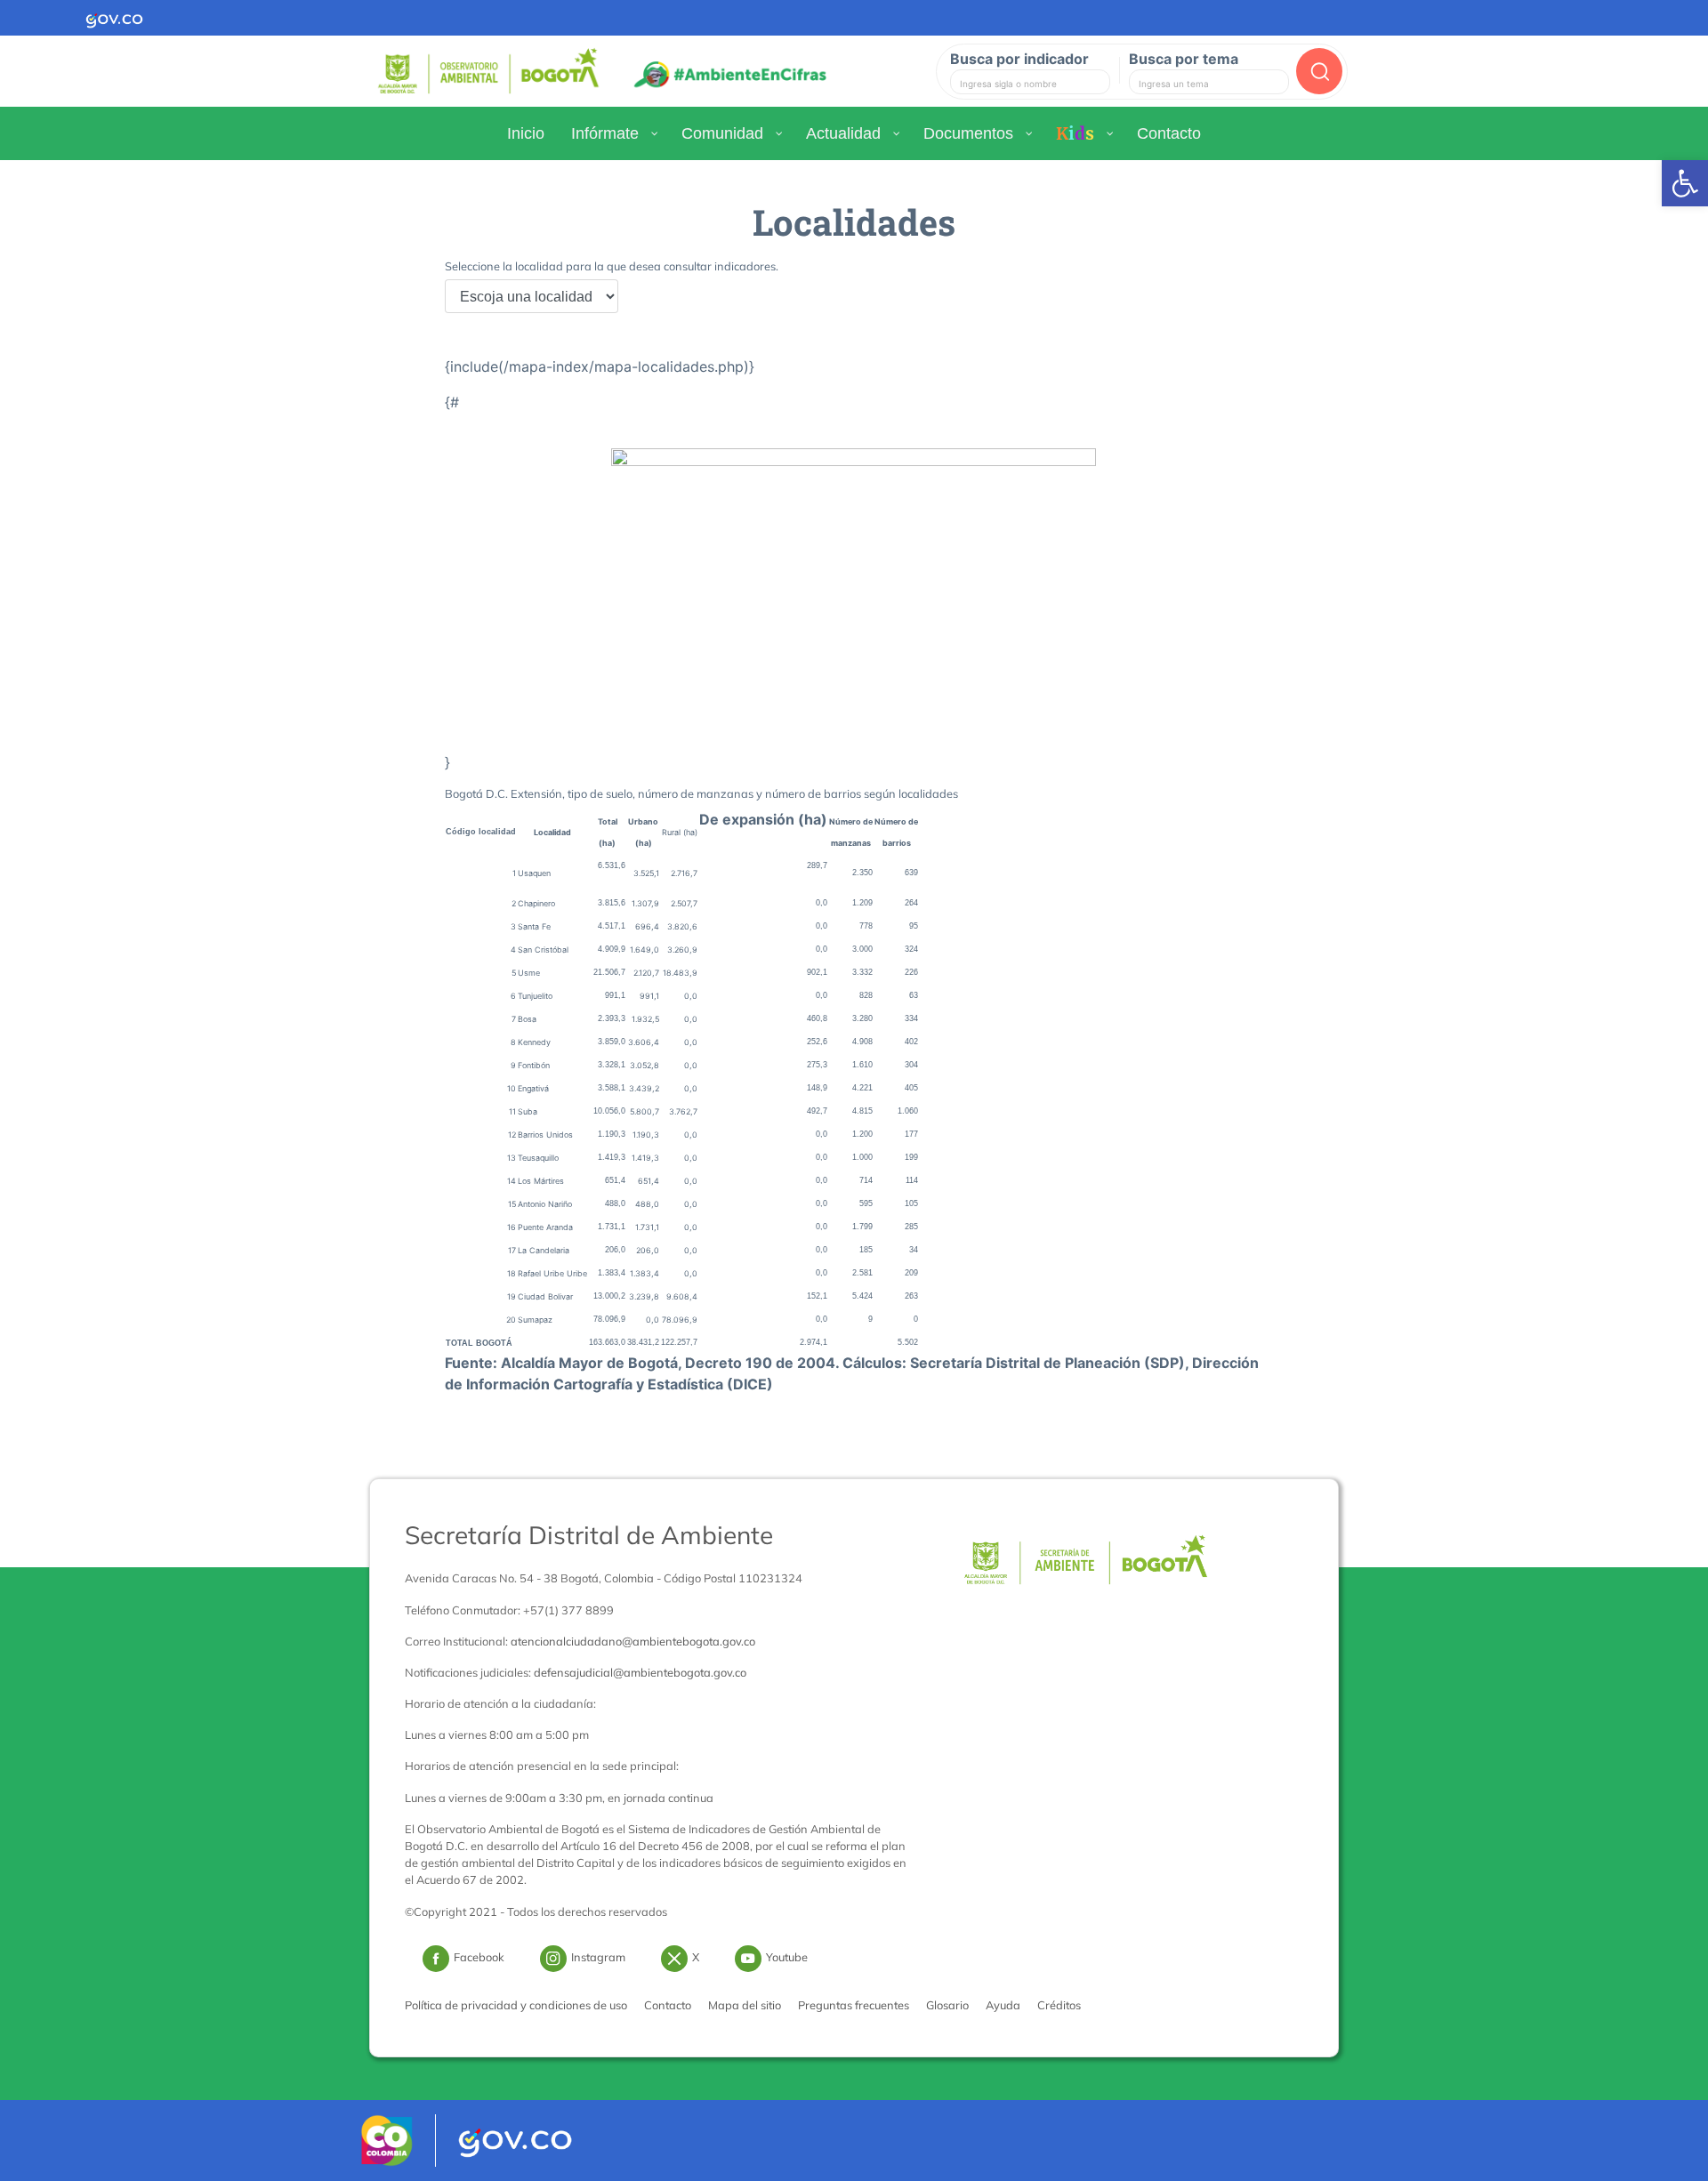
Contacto (668, 2005)
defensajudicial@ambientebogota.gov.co (640, 1672)
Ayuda (1003, 2005)
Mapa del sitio (745, 2005)
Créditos (1059, 2005)
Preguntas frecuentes (854, 2005)
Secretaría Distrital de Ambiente (589, 1535)
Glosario (947, 2005)
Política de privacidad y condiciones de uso (516, 2005)
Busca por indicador (1019, 59)
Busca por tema (1184, 59)
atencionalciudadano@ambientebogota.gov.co (633, 1641)
